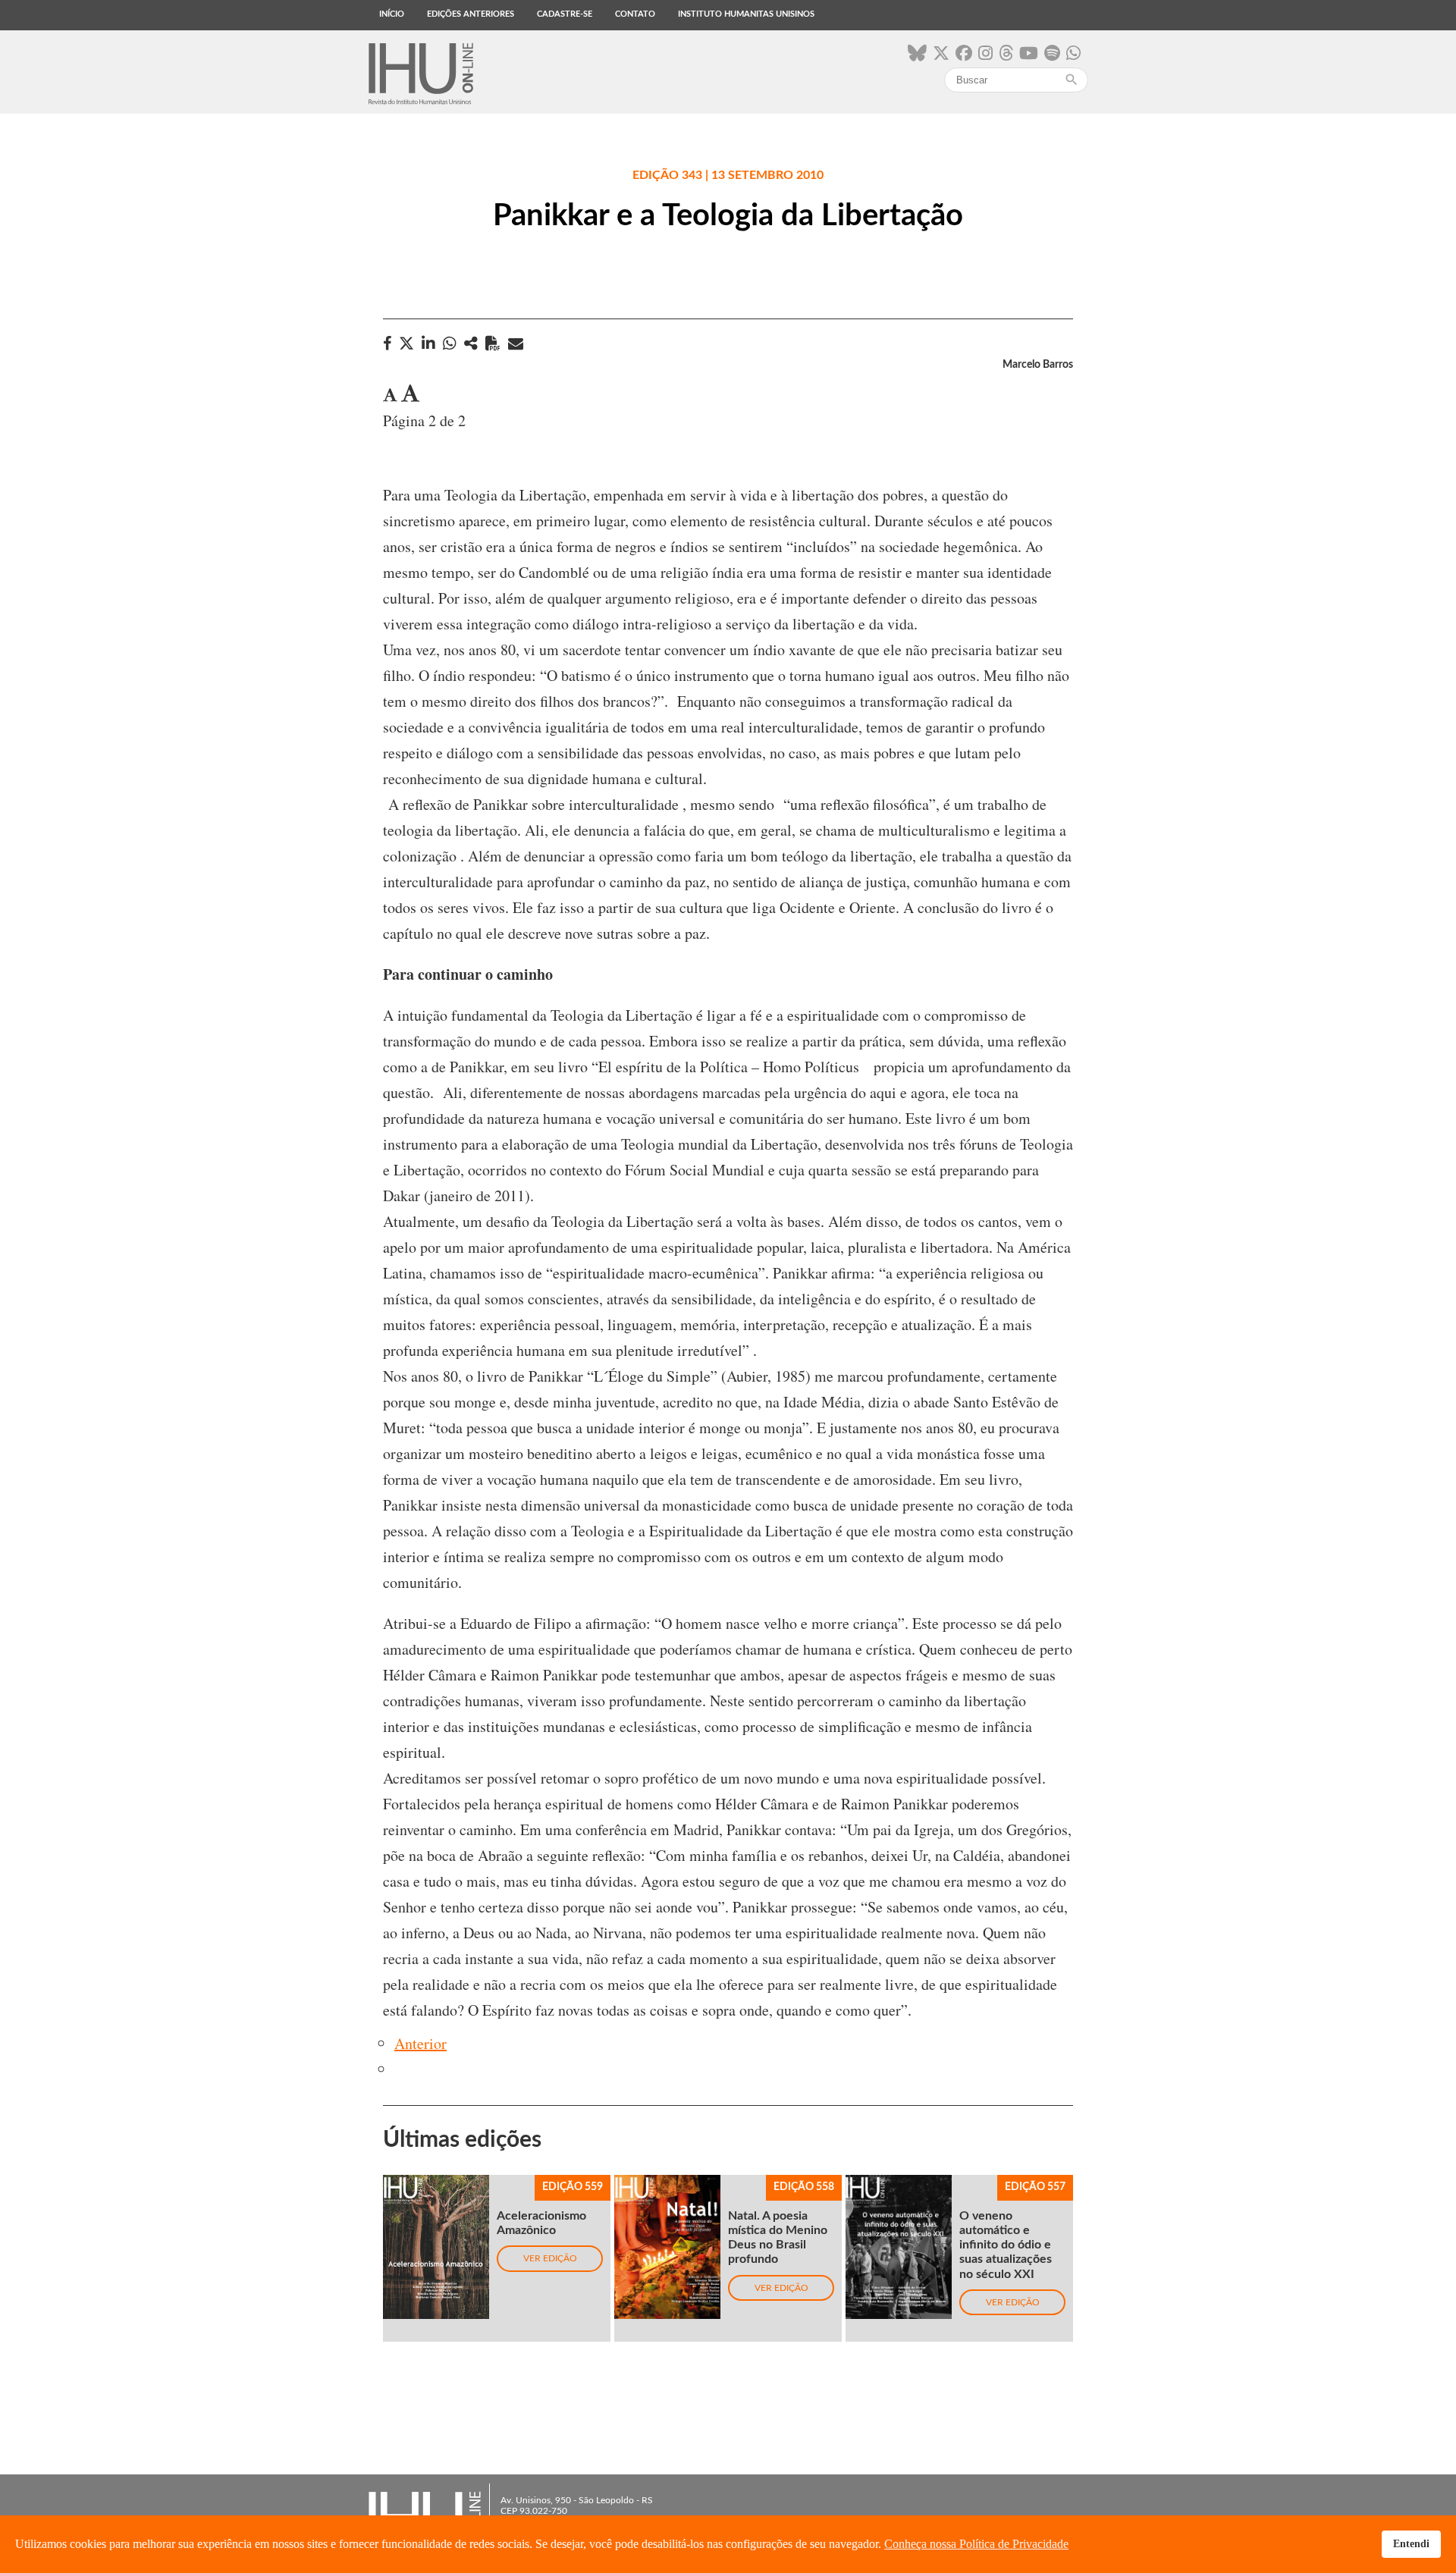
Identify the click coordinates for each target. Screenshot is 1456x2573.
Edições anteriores (471, 14)
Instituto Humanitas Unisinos (746, 14)
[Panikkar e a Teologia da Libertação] (471, 343)
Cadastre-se (565, 14)
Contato (635, 14)
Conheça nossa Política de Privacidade (976, 2544)
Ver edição (550, 2258)
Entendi (1411, 2543)
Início (392, 14)
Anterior (420, 2043)
